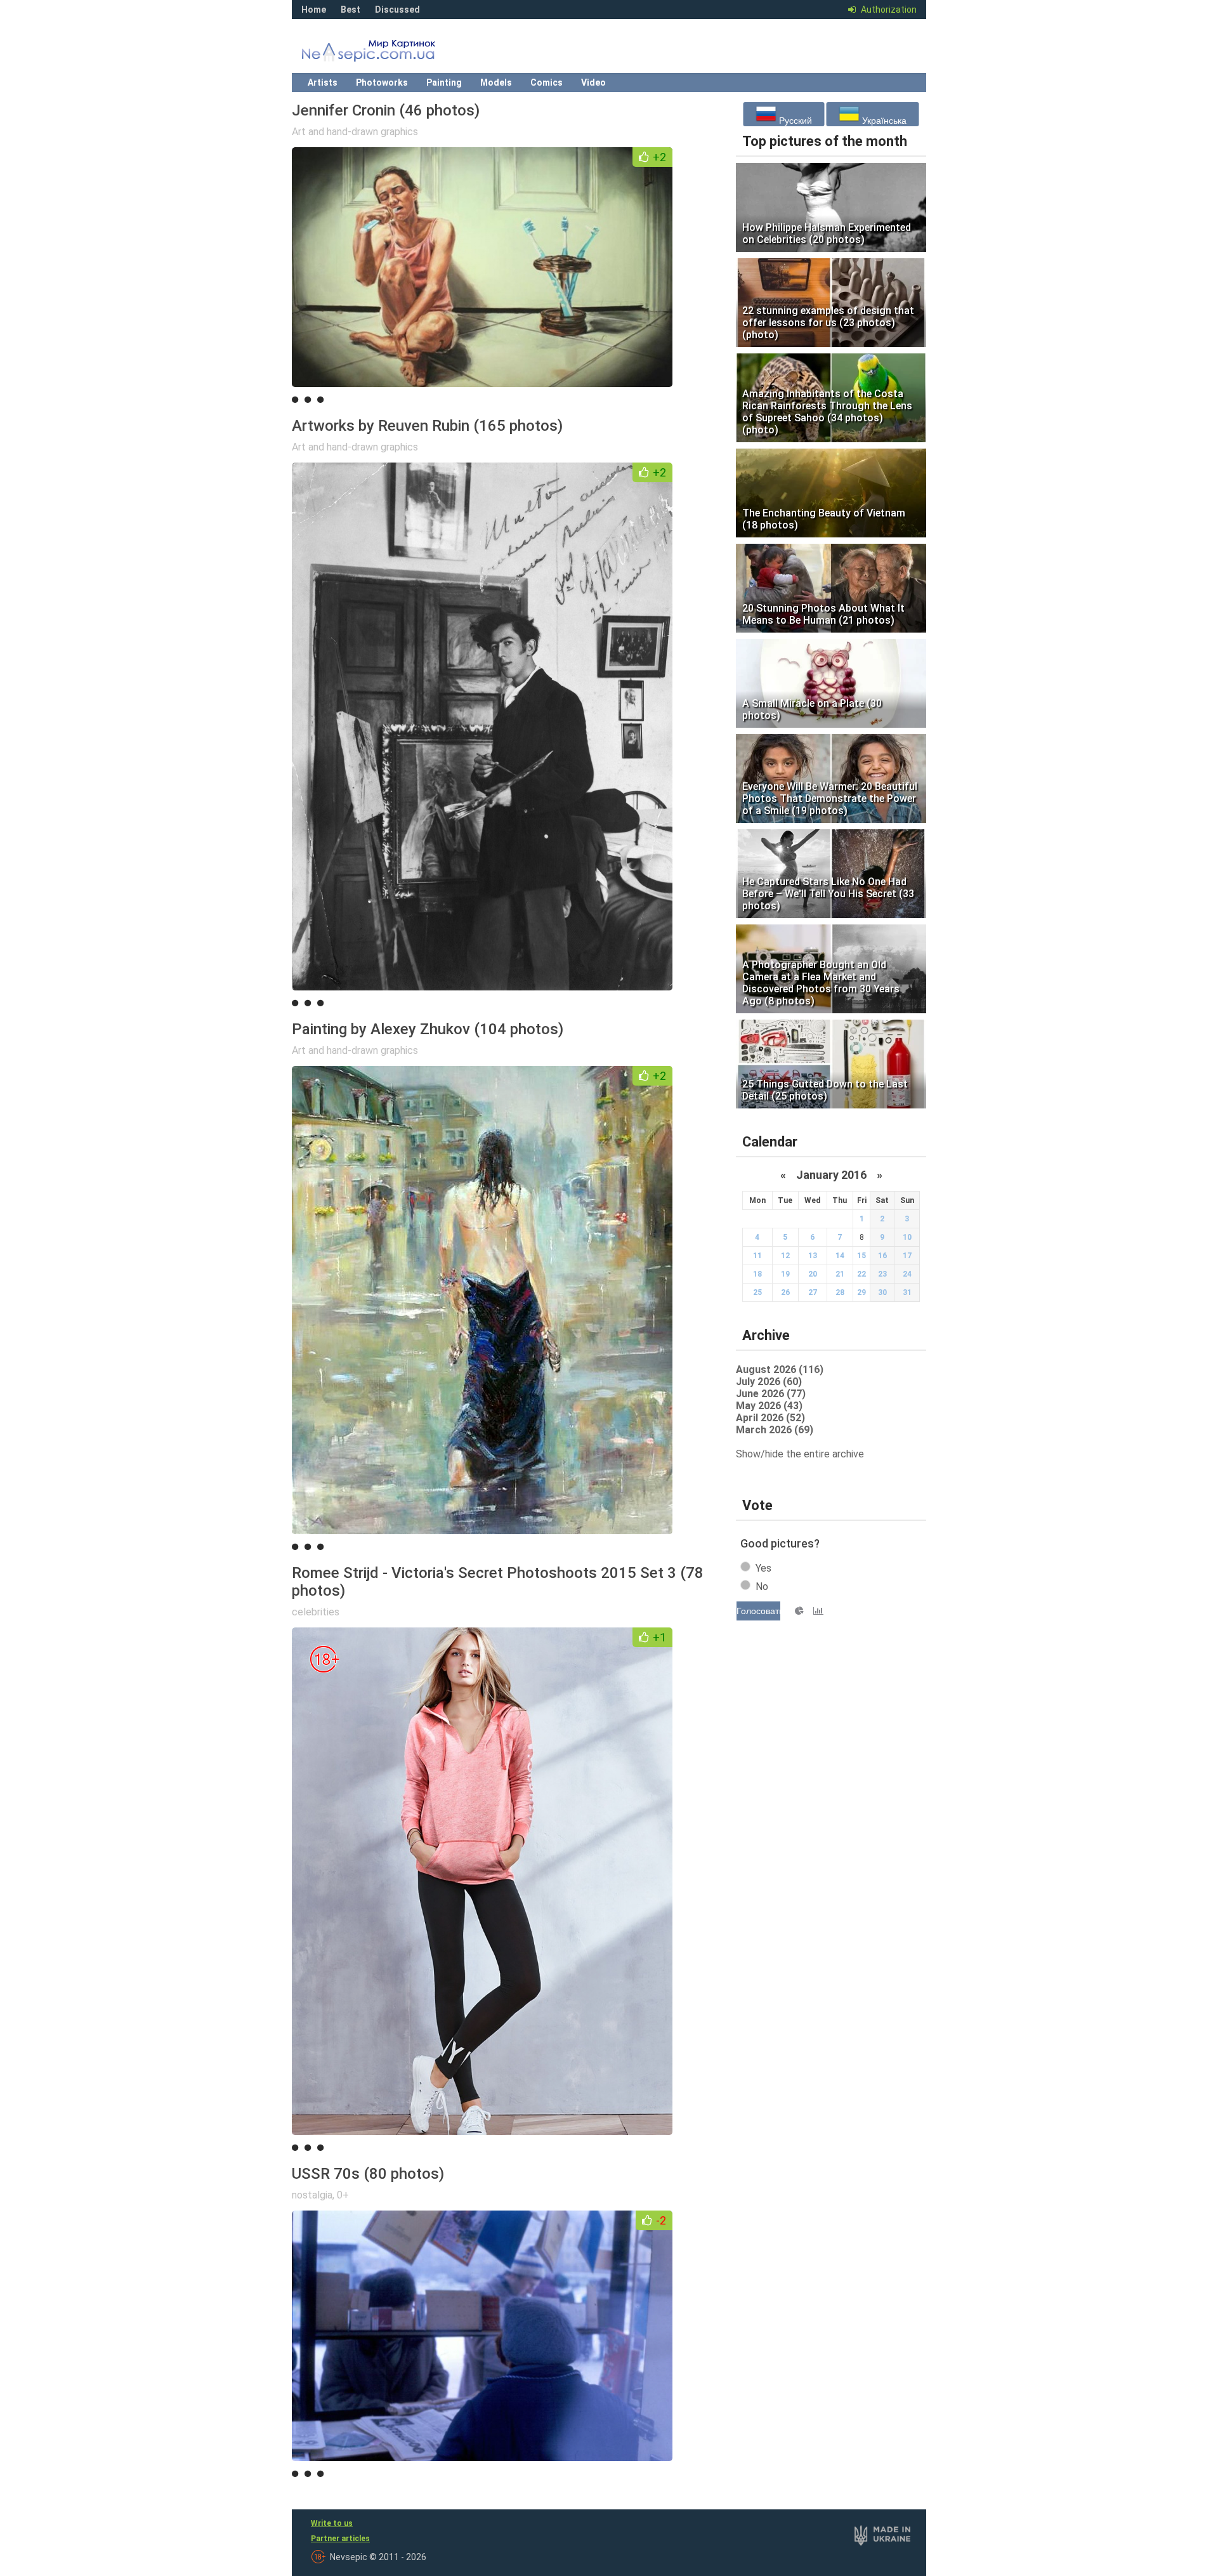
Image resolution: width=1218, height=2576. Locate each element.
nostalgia (312, 2195)
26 (785, 1292)
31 (907, 1292)
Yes (763, 1568)
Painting (444, 82)
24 (907, 1274)
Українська (883, 121)
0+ (343, 2195)
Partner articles (340, 2539)
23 (882, 1274)
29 (861, 1292)
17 (907, 1256)
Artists (323, 82)
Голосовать (758, 1611)
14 (840, 1256)
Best (350, 10)
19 (785, 1274)
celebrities (316, 1612)
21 (840, 1274)
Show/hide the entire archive (800, 1454)
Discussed (397, 10)
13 (813, 1256)
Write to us (332, 2523)
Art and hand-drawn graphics (355, 132)
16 (882, 1256)
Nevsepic (387, 54)
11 (757, 1256)
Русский (794, 121)
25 (757, 1292)
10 (907, 1237)
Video (593, 82)
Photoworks (382, 82)
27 (813, 1292)
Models (496, 82)
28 (840, 1292)
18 (757, 1274)
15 (861, 1256)
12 (785, 1256)
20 (813, 1274)
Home (314, 10)
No (762, 1587)
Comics (547, 82)
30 (882, 1292)
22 (861, 1274)
